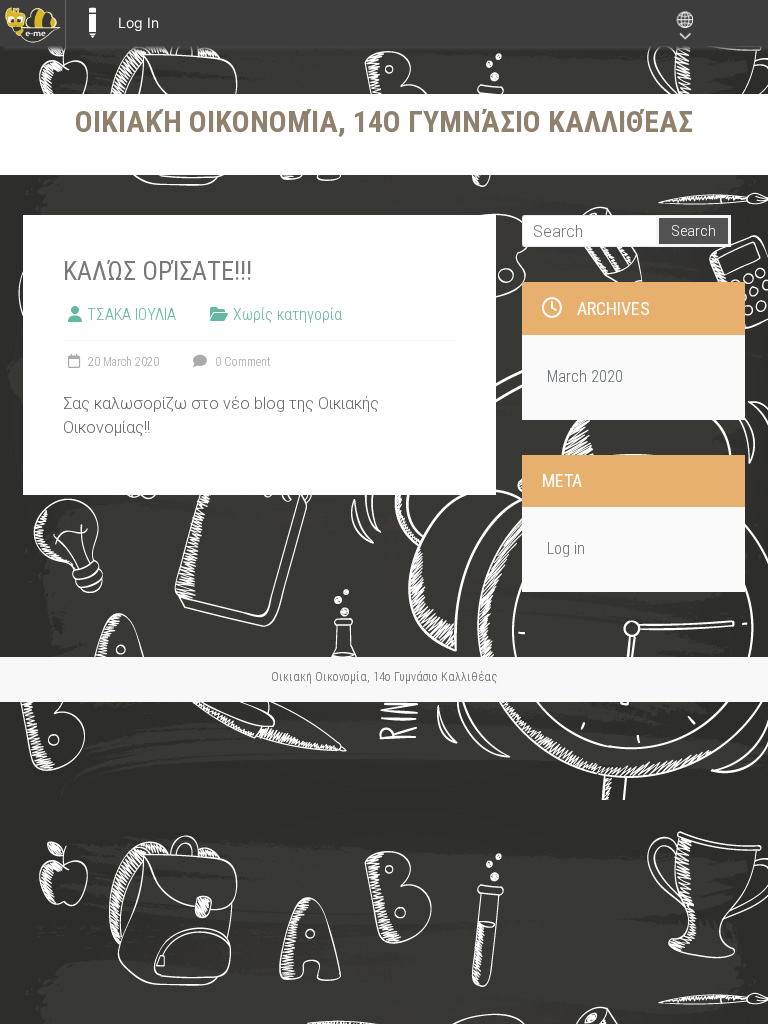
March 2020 (585, 376)
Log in (566, 548)
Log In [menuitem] (138, 22)
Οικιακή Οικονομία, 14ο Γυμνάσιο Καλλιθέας (384, 121)
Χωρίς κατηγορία (287, 314)
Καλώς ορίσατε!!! (157, 271)
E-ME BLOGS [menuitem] (92, 23)
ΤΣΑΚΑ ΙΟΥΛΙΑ (131, 314)
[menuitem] (32, 23)
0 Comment (241, 362)
